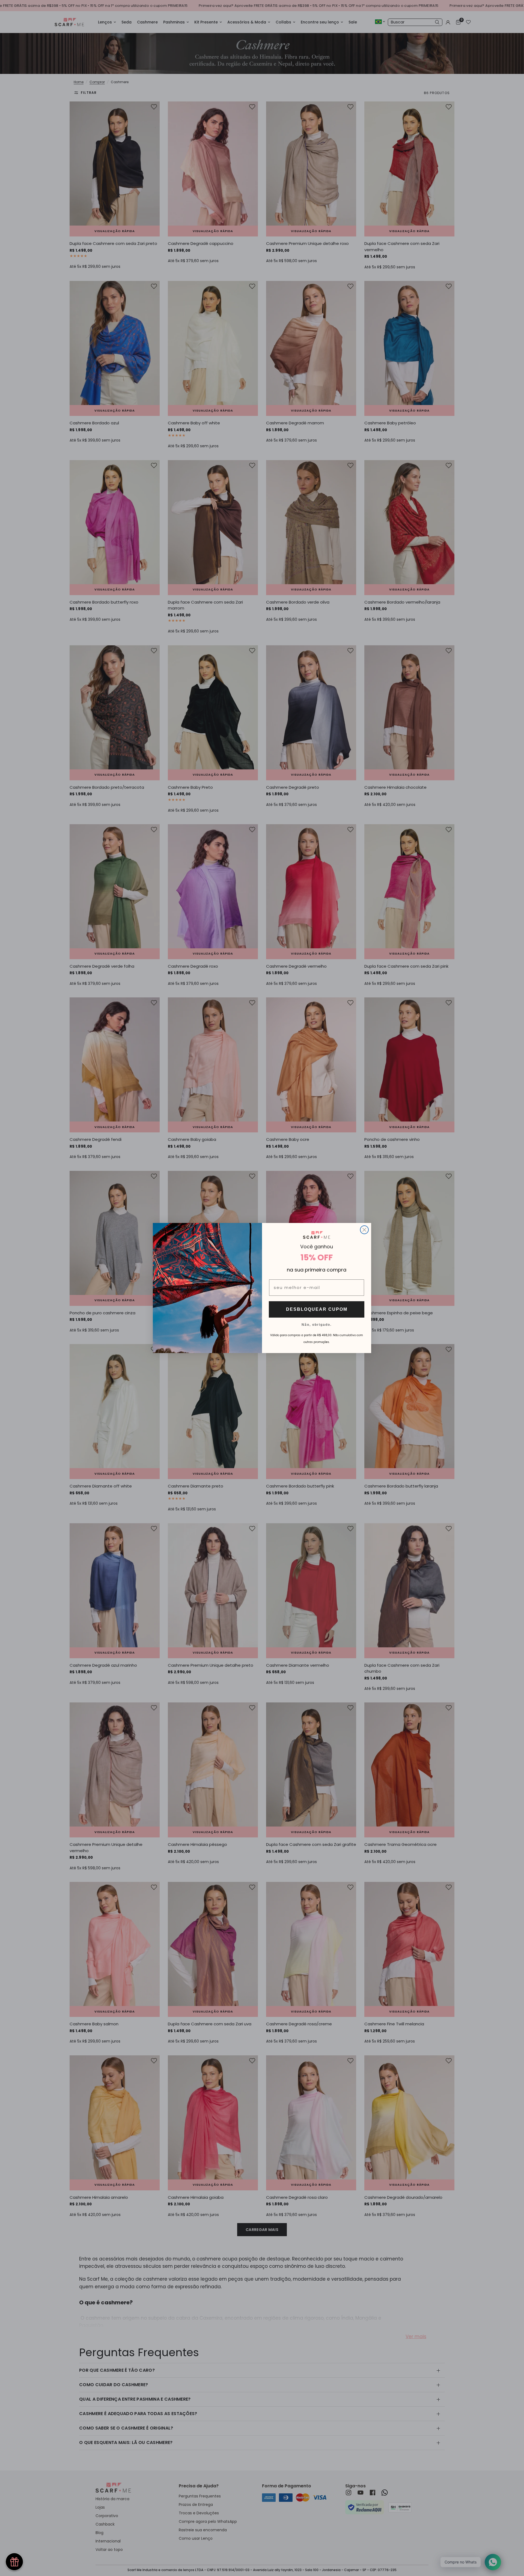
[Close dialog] (364, 1230)
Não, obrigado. (317, 1324)
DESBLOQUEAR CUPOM (317, 1309)
